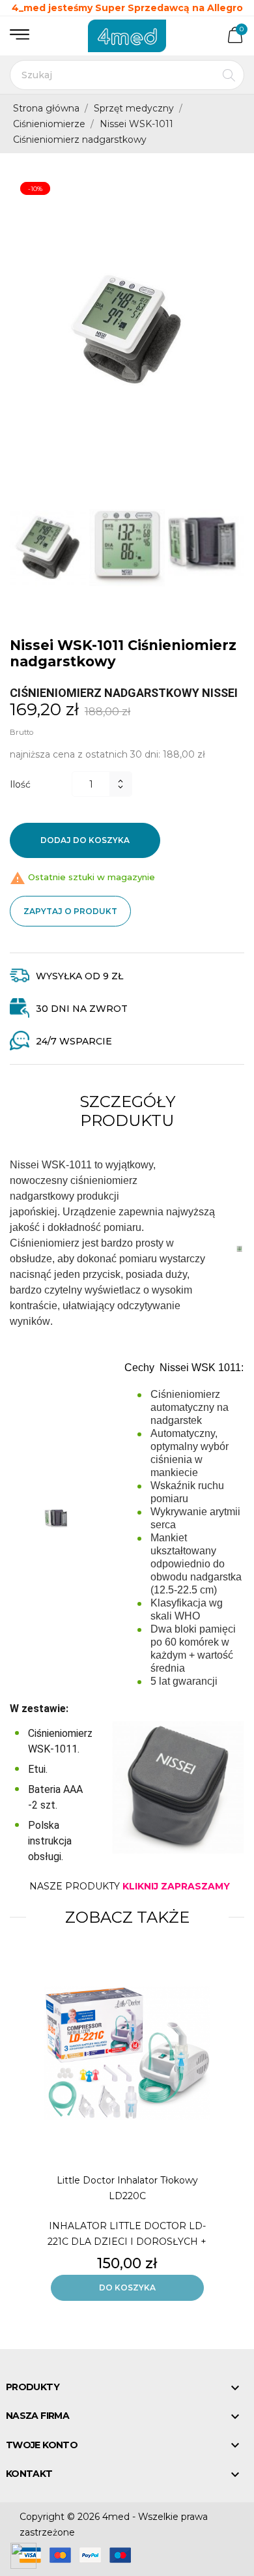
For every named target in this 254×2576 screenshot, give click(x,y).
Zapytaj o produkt (70, 911)
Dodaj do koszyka (85, 840)
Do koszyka (127, 2287)
